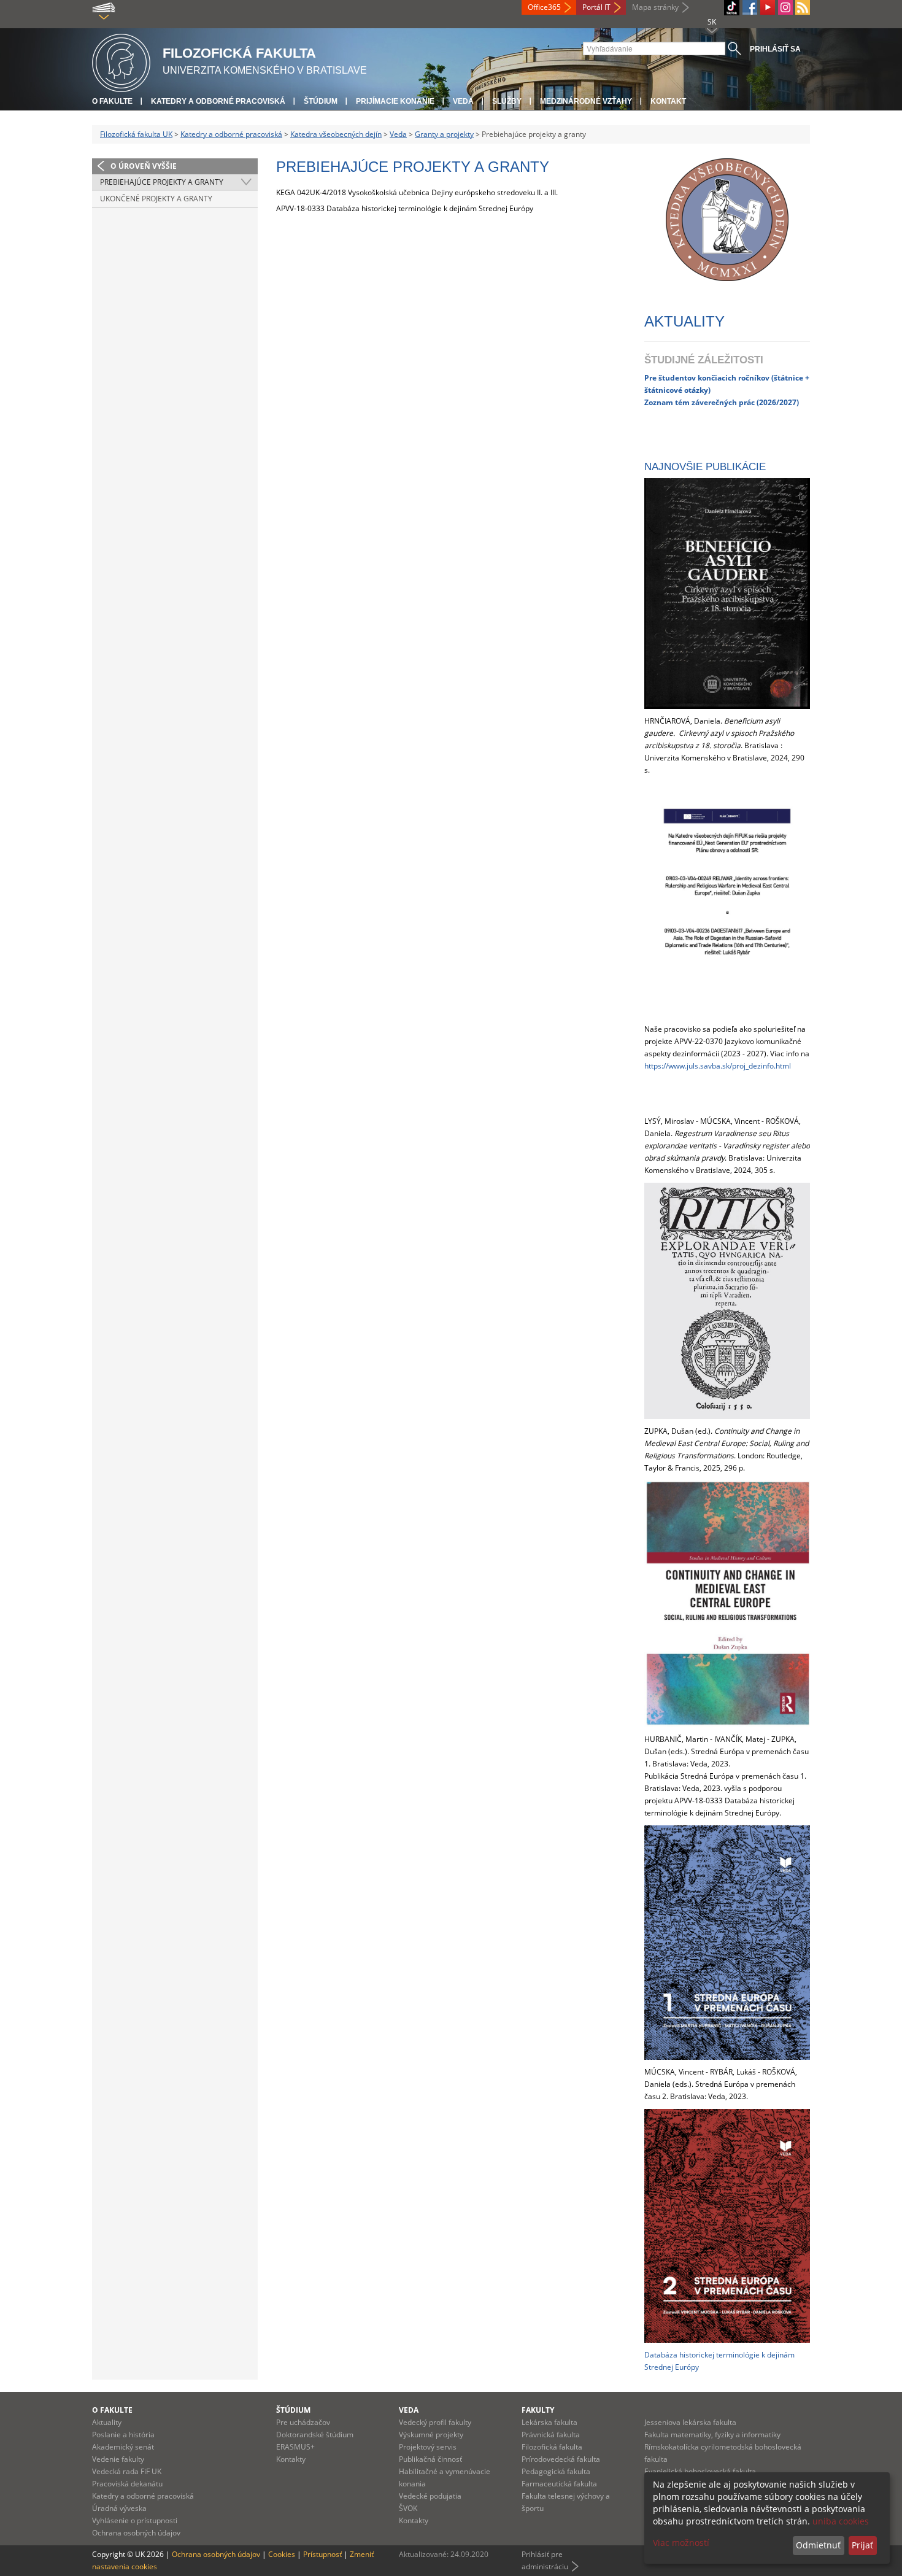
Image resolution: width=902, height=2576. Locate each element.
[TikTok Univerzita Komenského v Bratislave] (732, 8)
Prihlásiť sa (775, 49)
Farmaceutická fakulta (559, 2484)
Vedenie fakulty (118, 2459)
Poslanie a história (123, 2435)
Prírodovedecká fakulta (561, 2459)
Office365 (544, 7)
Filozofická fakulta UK (136, 134)
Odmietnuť (818, 2545)
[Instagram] (785, 7)
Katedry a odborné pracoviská (218, 101)
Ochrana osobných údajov (136, 2533)
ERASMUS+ (295, 2447)
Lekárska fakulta (549, 2422)
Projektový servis (428, 2447)
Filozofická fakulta (552, 2447)
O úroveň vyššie (144, 166)
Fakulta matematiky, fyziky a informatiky (712, 2435)
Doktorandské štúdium (315, 2435)
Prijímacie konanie (395, 101)
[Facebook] (750, 7)
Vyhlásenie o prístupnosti (135, 2520)
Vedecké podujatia (430, 2496)
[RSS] (803, 7)
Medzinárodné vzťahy (586, 101)
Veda (463, 101)
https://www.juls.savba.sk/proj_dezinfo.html (718, 1066)
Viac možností (681, 2543)
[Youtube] (768, 7)
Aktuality (107, 2422)
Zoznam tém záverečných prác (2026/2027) (722, 402)
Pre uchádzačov (303, 2422)
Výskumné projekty (431, 2435)
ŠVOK (408, 2508)
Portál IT (596, 7)
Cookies (282, 2554)
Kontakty (291, 2459)
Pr (648, 377)
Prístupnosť (322, 2554)
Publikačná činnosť (430, 2459)
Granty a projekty (444, 134)
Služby (507, 101)
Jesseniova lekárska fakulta (690, 2422)
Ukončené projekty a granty (156, 199)
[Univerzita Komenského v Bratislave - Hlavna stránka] (121, 61)
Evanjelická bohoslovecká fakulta (700, 2471)
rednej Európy (675, 2367)
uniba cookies (841, 2521)
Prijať (862, 2545)
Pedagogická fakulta (556, 2471)
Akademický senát (123, 2447)
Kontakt (668, 101)
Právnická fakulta (551, 2435)
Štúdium (321, 101)
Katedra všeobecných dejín (336, 134)
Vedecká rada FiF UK (127, 2471)
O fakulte (112, 101)
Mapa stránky (655, 7)
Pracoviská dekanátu (127, 2484)
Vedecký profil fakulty (435, 2422)
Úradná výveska (119, 2508)
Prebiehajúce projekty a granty (162, 182)
